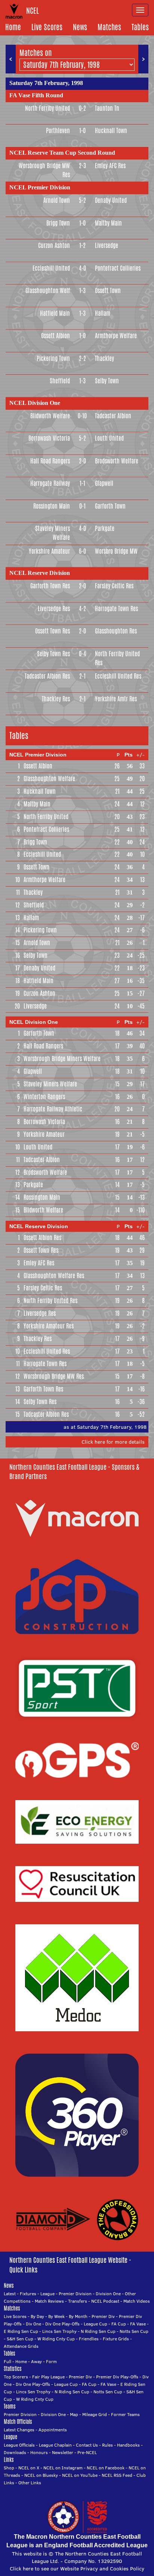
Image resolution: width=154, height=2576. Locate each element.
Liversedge (107, 246)
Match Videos (137, 2301)
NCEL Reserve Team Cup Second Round (62, 153)
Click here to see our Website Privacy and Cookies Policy (77, 2569)
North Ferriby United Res (117, 658)
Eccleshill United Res (118, 676)
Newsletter (63, 2452)
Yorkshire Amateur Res (49, 1326)
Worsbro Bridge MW (116, 551)
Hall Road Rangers (50, 461)
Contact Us (87, 2445)
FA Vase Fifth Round (36, 95)
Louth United (109, 438)
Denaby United (111, 200)
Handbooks (128, 2445)
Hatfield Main (55, 313)
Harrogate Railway (50, 483)
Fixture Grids (116, 2339)
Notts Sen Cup (134, 2331)
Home (13, 27)
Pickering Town (53, 358)
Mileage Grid (95, 2414)
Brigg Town (58, 223)
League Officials (19, 2445)
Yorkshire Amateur (49, 551)
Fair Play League (48, 2377)
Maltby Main (108, 223)
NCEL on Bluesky (41, 2475)
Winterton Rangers (44, 1097)
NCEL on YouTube (80, 2475)
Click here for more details (113, 1442)
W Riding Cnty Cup (56, 2339)
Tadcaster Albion (113, 416)
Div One (33, 2324)
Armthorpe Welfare (116, 336)
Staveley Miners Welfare (53, 533)
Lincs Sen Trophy (59, 2331)
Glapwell (104, 483)
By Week (56, 2316)
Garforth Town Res (50, 586)
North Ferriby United (47, 108)
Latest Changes (19, 2430)
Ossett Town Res (53, 631)
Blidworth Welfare (50, 416)
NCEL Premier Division (40, 187)
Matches (109, 27)
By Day (37, 2316)
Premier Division (75, 2294)
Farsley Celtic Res (114, 586)
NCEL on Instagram (63, 2468)
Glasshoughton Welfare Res (54, 1276)
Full (7, 2361)
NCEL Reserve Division (40, 573)
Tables (140, 27)
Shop (9, 2468)
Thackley (104, 358)
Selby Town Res (53, 654)
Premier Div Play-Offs (117, 2377)
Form (51, 2361)
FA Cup (119, 2324)
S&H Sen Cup (20, 2339)
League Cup (96, 2324)
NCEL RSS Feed (117, 2475)
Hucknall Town (111, 131)
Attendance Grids (21, 2346)
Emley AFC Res (110, 166)
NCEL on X (29, 2468)
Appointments (53, 2430)
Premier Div (103, 2316)
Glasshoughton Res (116, 631)
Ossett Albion (56, 336)
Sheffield (60, 381)
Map (74, 2414)
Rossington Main (52, 506)
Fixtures (28, 2294)
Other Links (30, 2483)
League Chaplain (55, 2445)
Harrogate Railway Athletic (53, 1109)
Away (36, 2361)
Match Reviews (49, 2301)
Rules (107, 2445)
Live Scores (47, 27)
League (47, 2294)
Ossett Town (108, 291)
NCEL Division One (35, 403)
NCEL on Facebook (106, 2468)
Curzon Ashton (54, 246)
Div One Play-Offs (62, 2324)
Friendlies (89, 2339)
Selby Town (107, 381)
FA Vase (138, 2324)
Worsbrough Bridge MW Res (44, 170)
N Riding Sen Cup (98, 2331)
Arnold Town (57, 200)
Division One (108, 2294)
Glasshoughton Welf (48, 291)
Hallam (103, 313)
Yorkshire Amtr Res (116, 699)
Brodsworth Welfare (117, 461)
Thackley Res (56, 699)
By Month (78, 2316)
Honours (39, 2452)
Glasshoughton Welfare (49, 779)
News (80, 27)
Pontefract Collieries (118, 268)
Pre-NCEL (87, 2452)
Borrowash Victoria (49, 438)
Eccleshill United (51, 268)
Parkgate (105, 529)
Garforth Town (110, 506)
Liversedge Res (54, 609)
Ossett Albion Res (42, 1238)
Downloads (15, 2452)
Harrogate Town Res (116, 609)
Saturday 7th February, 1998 (46, 83)
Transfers (78, 2301)
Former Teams (125, 2414)
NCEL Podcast (105, 2301)
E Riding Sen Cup (21, 2331)
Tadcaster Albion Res (47, 676)
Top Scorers (16, 2377)
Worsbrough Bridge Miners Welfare (62, 1059)
